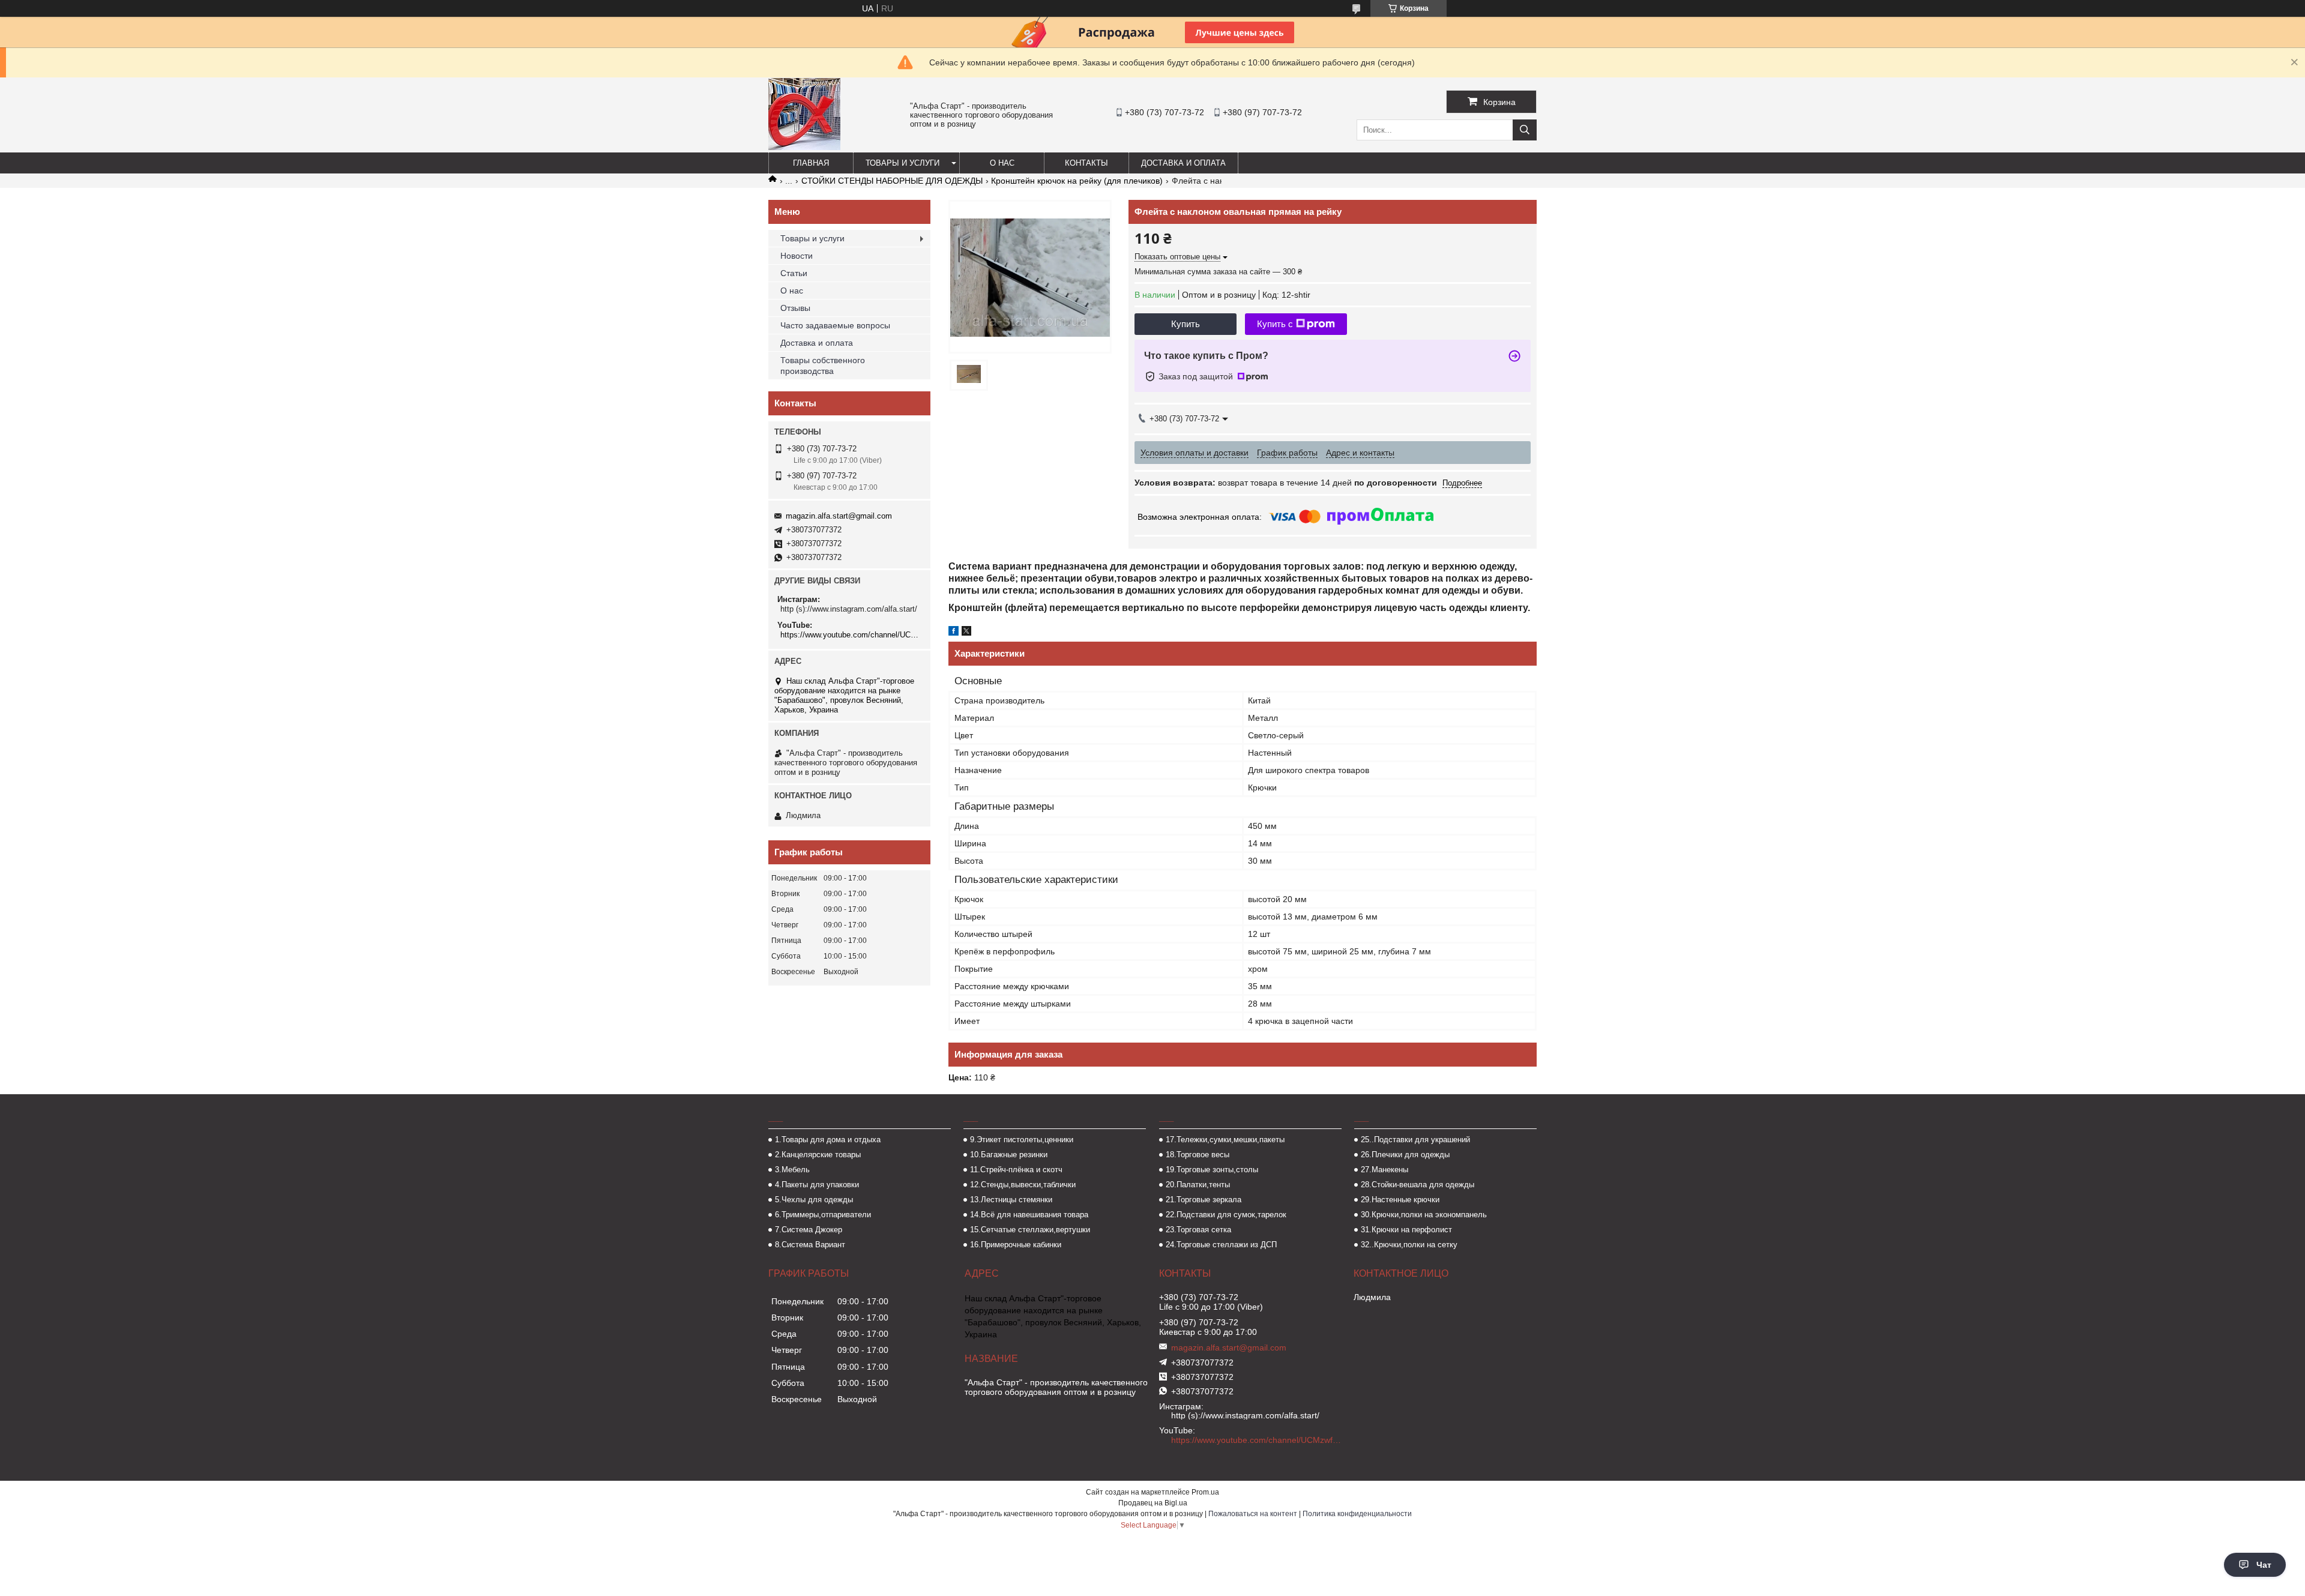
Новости (797, 256)
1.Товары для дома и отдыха (828, 1140)
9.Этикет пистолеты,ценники (1022, 1140)
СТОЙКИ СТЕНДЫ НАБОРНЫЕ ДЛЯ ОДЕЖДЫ (892, 181)
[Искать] (1525, 130)
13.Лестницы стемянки (1011, 1200)
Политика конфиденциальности (1357, 1514)
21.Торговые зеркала (1204, 1200)
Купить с (1275, 324)
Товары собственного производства (823, 366)
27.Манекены (1385, 1170)
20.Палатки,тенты (1198, 1185)
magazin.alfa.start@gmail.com (839, 516)
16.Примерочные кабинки (1016, 1245)
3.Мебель (792, 1170)
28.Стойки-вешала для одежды (1418, 1185)
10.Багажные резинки (1009, 1155)
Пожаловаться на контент (1253, 1514)
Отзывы (795, 308)
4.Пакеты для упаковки (817, 1185)
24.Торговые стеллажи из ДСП (1221, 1245)
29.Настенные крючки (1400, 1200)
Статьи (794, 273)
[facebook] (954, 633)
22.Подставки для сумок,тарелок (1226, 1215)
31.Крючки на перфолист (1406, 1230)
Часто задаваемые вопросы (835, 325)
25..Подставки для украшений (1415, 1140)
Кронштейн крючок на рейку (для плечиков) (1077, 181)
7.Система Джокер (809, 1230)
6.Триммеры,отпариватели (823, 1215)
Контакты (1086, 163)
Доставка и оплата (1183, 163)
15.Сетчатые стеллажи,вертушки (1030, 1230)
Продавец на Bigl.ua (1153, 1503)
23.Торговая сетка (1198, 1230)
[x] (966, 633)
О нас (1002, 163)
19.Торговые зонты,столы (1212, 1170)
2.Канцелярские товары (818, 1155)
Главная (811, 163)
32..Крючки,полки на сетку (1409, 1245)
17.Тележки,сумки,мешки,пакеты (1225, 1140)
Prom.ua (1205, 1492)
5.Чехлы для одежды (814, 1200)
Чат (2264, 1565)
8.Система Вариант (810, 1245)
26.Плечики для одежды (1405, 1155)
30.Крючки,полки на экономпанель (1424, 1215)
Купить (1186, 324)
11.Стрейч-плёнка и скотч (1016, 1170)
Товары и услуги (902, 163)
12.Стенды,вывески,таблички (1023, 1185)
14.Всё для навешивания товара (1029, 1215)
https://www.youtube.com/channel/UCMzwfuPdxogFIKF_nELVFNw (851, 635)
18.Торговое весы (1198, 1155)
